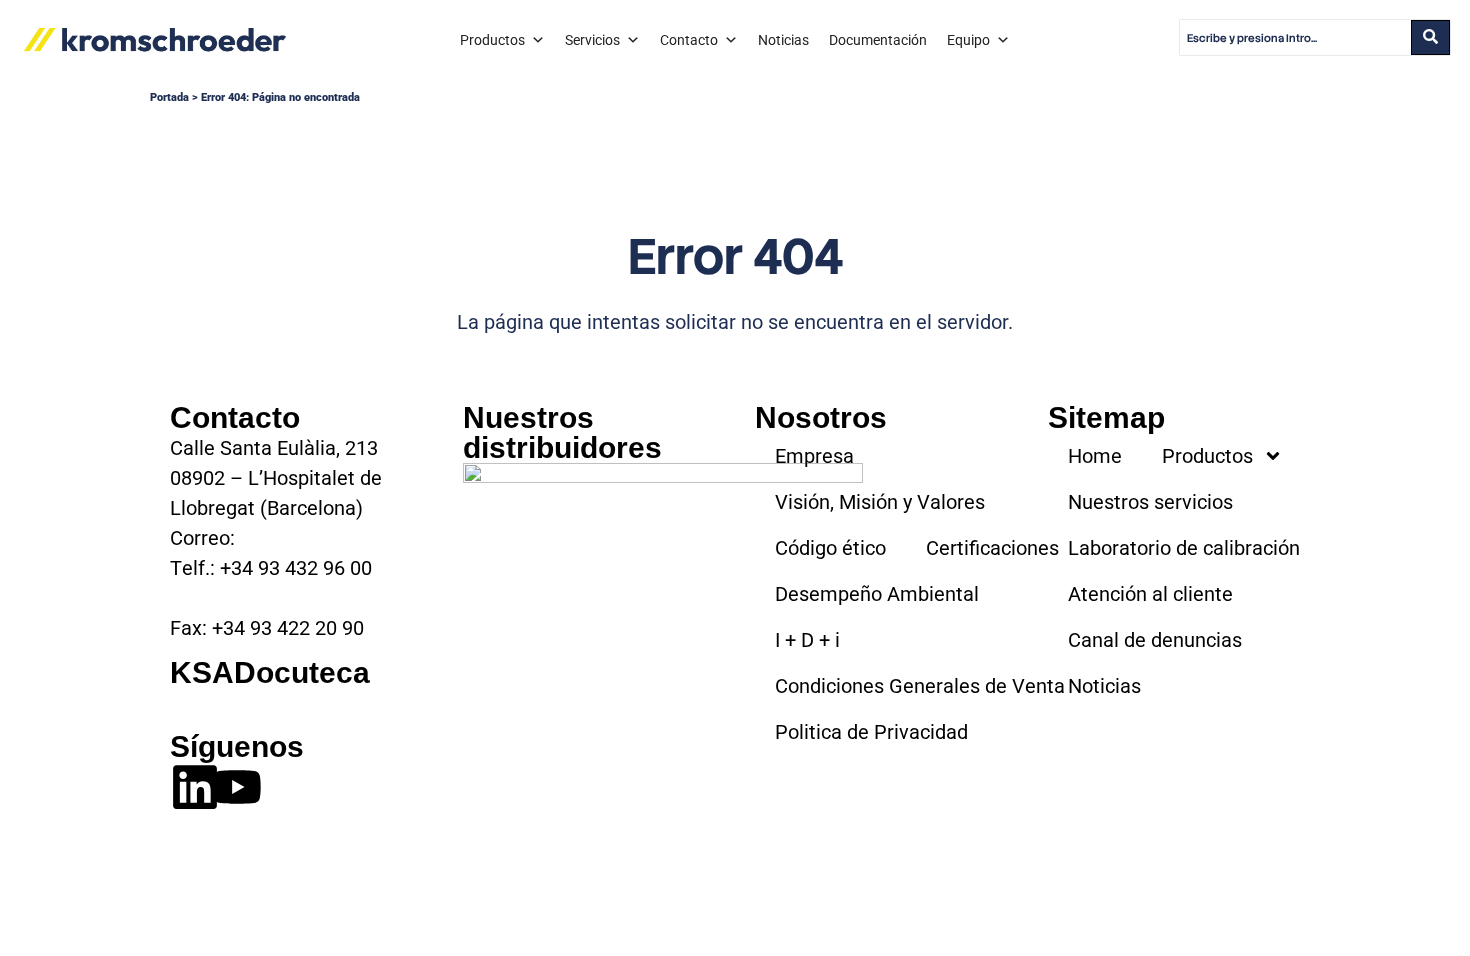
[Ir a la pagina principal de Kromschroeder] (155, 40)
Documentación (878, 40)
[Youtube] (237, 787)
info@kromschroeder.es (346, 538)
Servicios (592, 40)
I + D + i (807, 640)
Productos (492, 40)
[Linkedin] (195, 787)
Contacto (689, 40)
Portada (169, 97)
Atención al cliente (1150, 594)
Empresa (814, 456)
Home (1095, 456)
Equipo (968, 40)
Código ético (830, 548)
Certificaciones (992, 548)
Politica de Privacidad (871, 732)
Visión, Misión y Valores (880, 502)
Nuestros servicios (1150, 502)
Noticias (783, 40)
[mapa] (663, 564)
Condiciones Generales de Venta (920, 686)
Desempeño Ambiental (877, 594)
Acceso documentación (274, 703)
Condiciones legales (423, 885)
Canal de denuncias (1155, 640)
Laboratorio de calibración (1184, 548)
